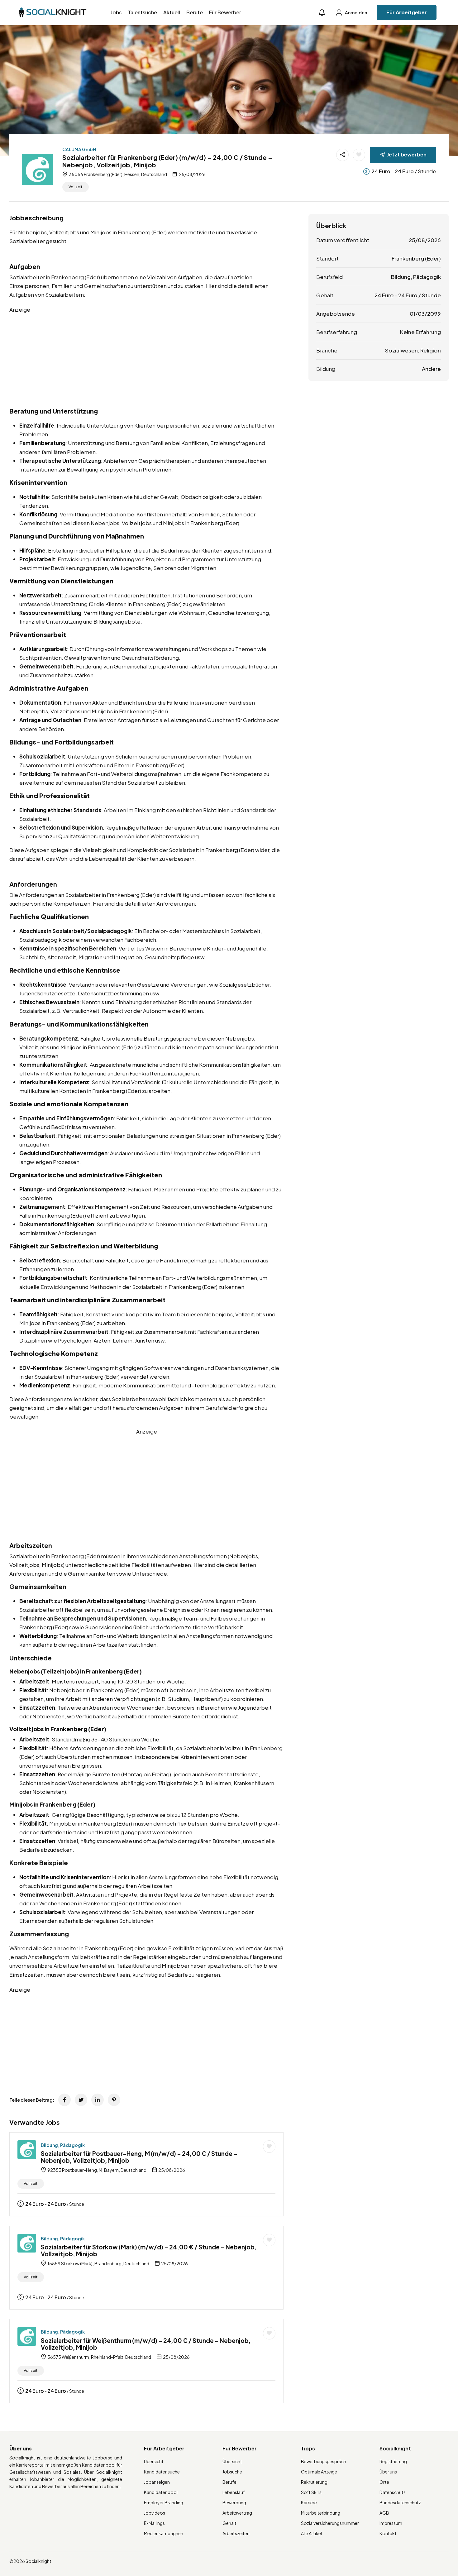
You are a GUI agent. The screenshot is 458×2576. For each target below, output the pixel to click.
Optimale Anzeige (319, 2472)
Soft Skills (311, 2492)
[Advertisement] (146, 357)
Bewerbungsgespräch (324, 2461)
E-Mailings (154, 2523)
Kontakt (388, 2533)
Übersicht (154, 2461)
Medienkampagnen (164, 2533)
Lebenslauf (234, 2492)
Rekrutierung (314, 2482)
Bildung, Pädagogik (63, 2145)
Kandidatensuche (162, 2472)
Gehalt (229, 2523)
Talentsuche (142, 12)
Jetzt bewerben (407, 154)
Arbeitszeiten (236, 2533)
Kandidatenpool (161, 2492)
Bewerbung (234, 2502)
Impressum (391, 2523)
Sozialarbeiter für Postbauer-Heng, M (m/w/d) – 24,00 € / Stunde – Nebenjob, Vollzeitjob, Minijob (139, 2157)
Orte (384, 2482)
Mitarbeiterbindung (321, 2513)
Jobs (116, 12)
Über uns (388, 2472)
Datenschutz (393, 2492)
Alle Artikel (311, 2533)
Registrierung (393, 2461)
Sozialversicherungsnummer (330, 2523)
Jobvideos (155, 2513)
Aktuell (172, 12)
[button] (322, 13)
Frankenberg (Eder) (416, 258)
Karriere (309, 2502)
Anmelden (356, 12)
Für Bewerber (225, 12)
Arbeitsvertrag (237, 2513)
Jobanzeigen (157, 2482)
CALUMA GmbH (79, 149)
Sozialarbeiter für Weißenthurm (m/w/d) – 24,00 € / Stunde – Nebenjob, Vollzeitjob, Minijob (146, 2344)
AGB (384, 2513)
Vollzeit (76, 187)
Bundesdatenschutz (400, 2502)
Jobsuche (232, 2472)
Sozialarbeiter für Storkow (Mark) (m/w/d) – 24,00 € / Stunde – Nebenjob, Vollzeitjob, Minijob (149, 2250)
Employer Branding (164, 2502)
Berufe (195, 12)
